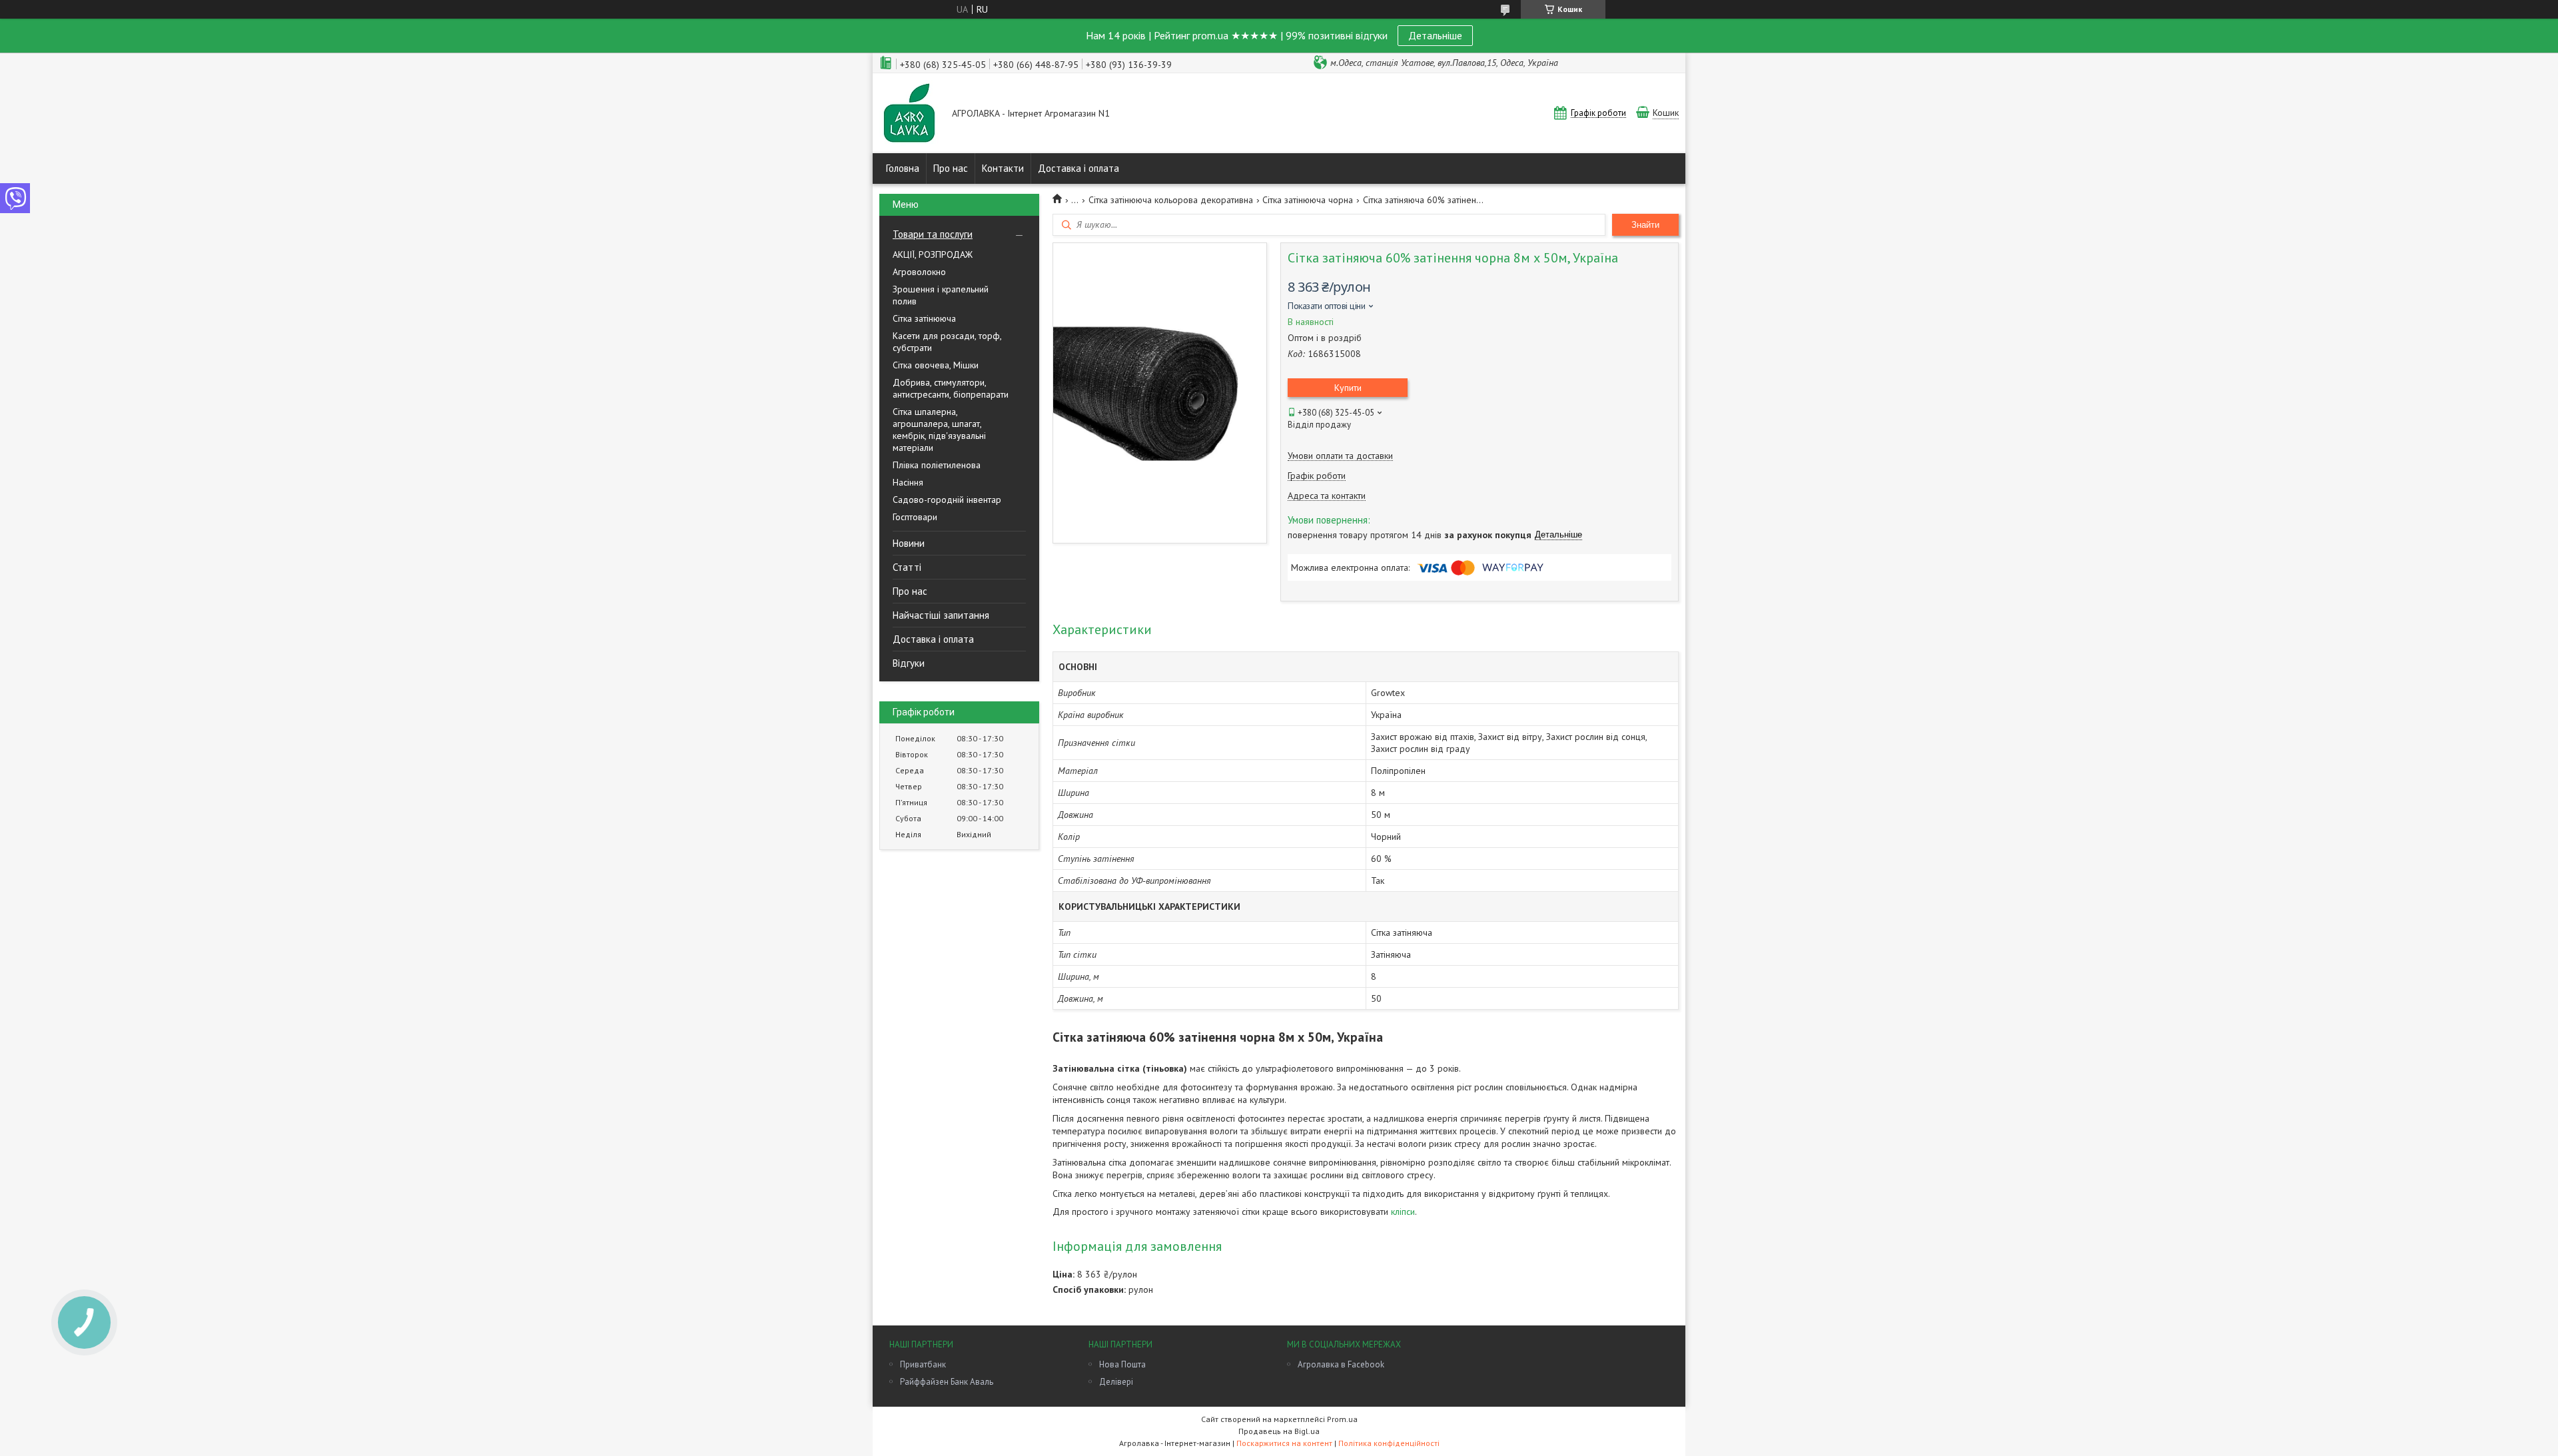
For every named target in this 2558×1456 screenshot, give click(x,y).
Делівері (1116, 1382)
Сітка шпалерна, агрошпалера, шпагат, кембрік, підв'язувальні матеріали (939, 430)
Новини (909, 543)
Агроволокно (919, 272)
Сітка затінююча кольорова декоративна (1171, 200)
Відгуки (909, 663)
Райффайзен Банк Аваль (947, 1382)
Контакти (1003, 168)
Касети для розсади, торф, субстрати (947, 342)
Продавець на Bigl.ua (1279, 1431)
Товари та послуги (933, 234)
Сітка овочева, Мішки (936, 365)
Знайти (1645, 225)
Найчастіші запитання (941, 615)
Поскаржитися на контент (1284, 1443)
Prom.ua (1342, 1419)
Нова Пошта (1122, 1364)
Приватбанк (923, 1364)
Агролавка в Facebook (1341, 1364)
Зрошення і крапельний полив (941, 295)
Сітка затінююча (924, 318)
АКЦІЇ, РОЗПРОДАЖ (933, 254)
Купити (1348, 388)
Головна (903, 168)
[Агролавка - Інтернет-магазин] (909, 114)
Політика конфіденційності (1389, 1443)
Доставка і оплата (1078, 168)
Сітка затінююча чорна (1308, 200)
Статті (907, 567)
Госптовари (915, 517)
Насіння (908, 482)
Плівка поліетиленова (937, 465)
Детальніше (1435, 35)
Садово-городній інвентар (947, 500)
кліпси (1403, 1212)
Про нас (951, 168)
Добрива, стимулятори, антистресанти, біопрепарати (951, 388)
